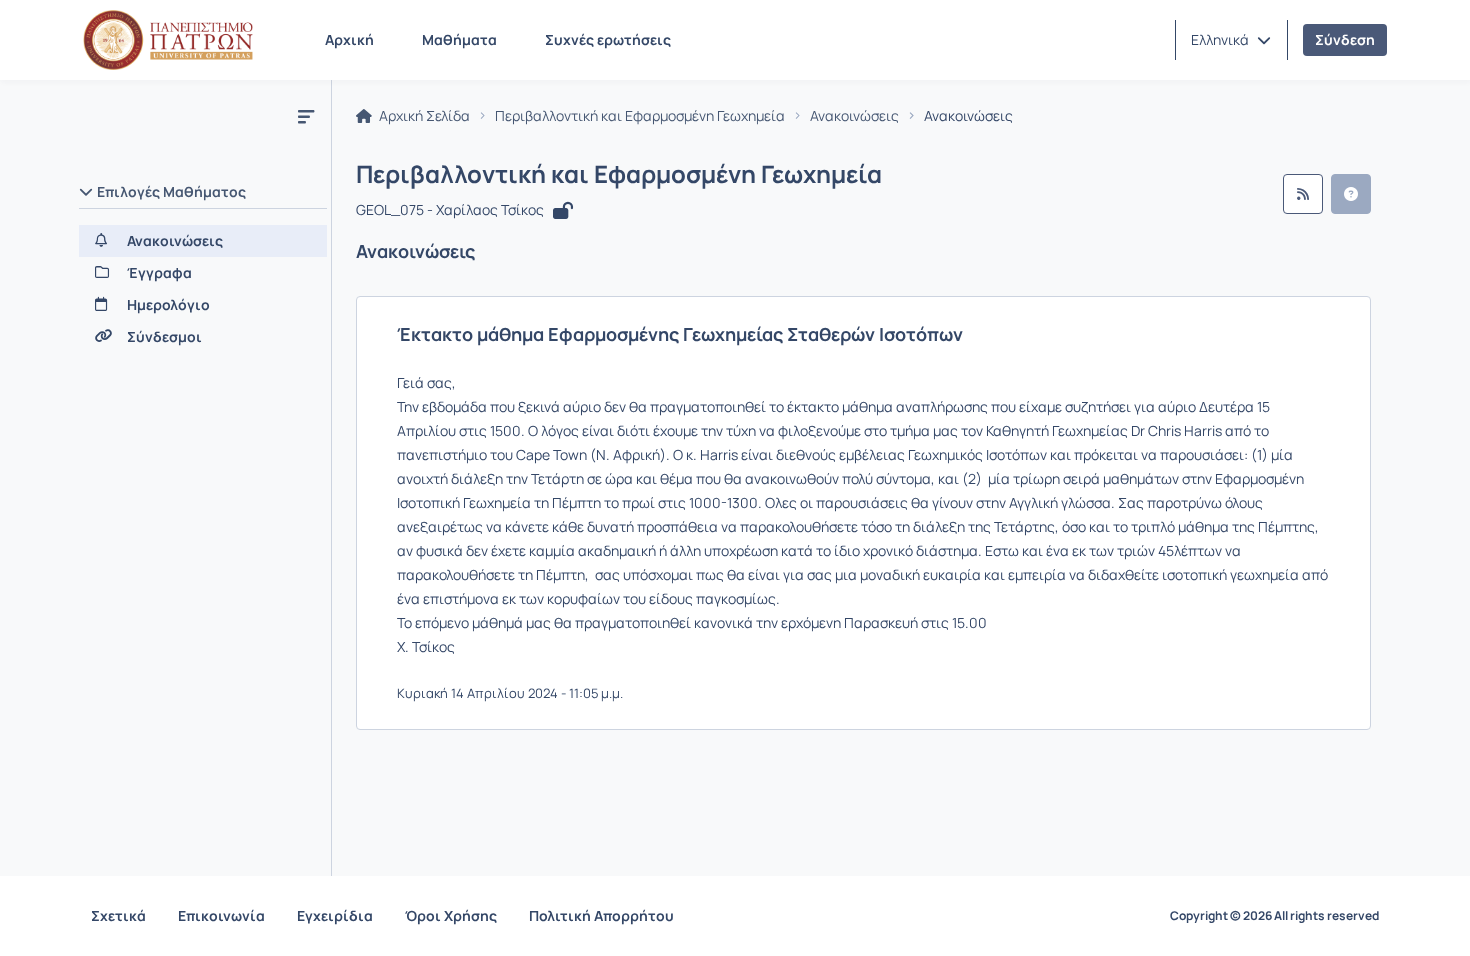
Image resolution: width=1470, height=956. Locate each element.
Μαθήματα (459, 39)
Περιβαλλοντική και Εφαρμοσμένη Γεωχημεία (640, 116)
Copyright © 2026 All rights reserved (1274, 916)
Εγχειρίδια (335, 915)
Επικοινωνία (221, 915)
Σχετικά (118, 915)
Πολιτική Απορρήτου (601, 915)
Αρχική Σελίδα (423, 116)
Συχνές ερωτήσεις (608, 39)
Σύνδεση (1345, 39)
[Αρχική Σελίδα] (168, 40)
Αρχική (349, 39)
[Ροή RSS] (1303, 194)
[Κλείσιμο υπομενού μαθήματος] (306, 116)
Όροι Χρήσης (451, 915)
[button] (1231, 40)
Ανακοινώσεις (854, 116)
